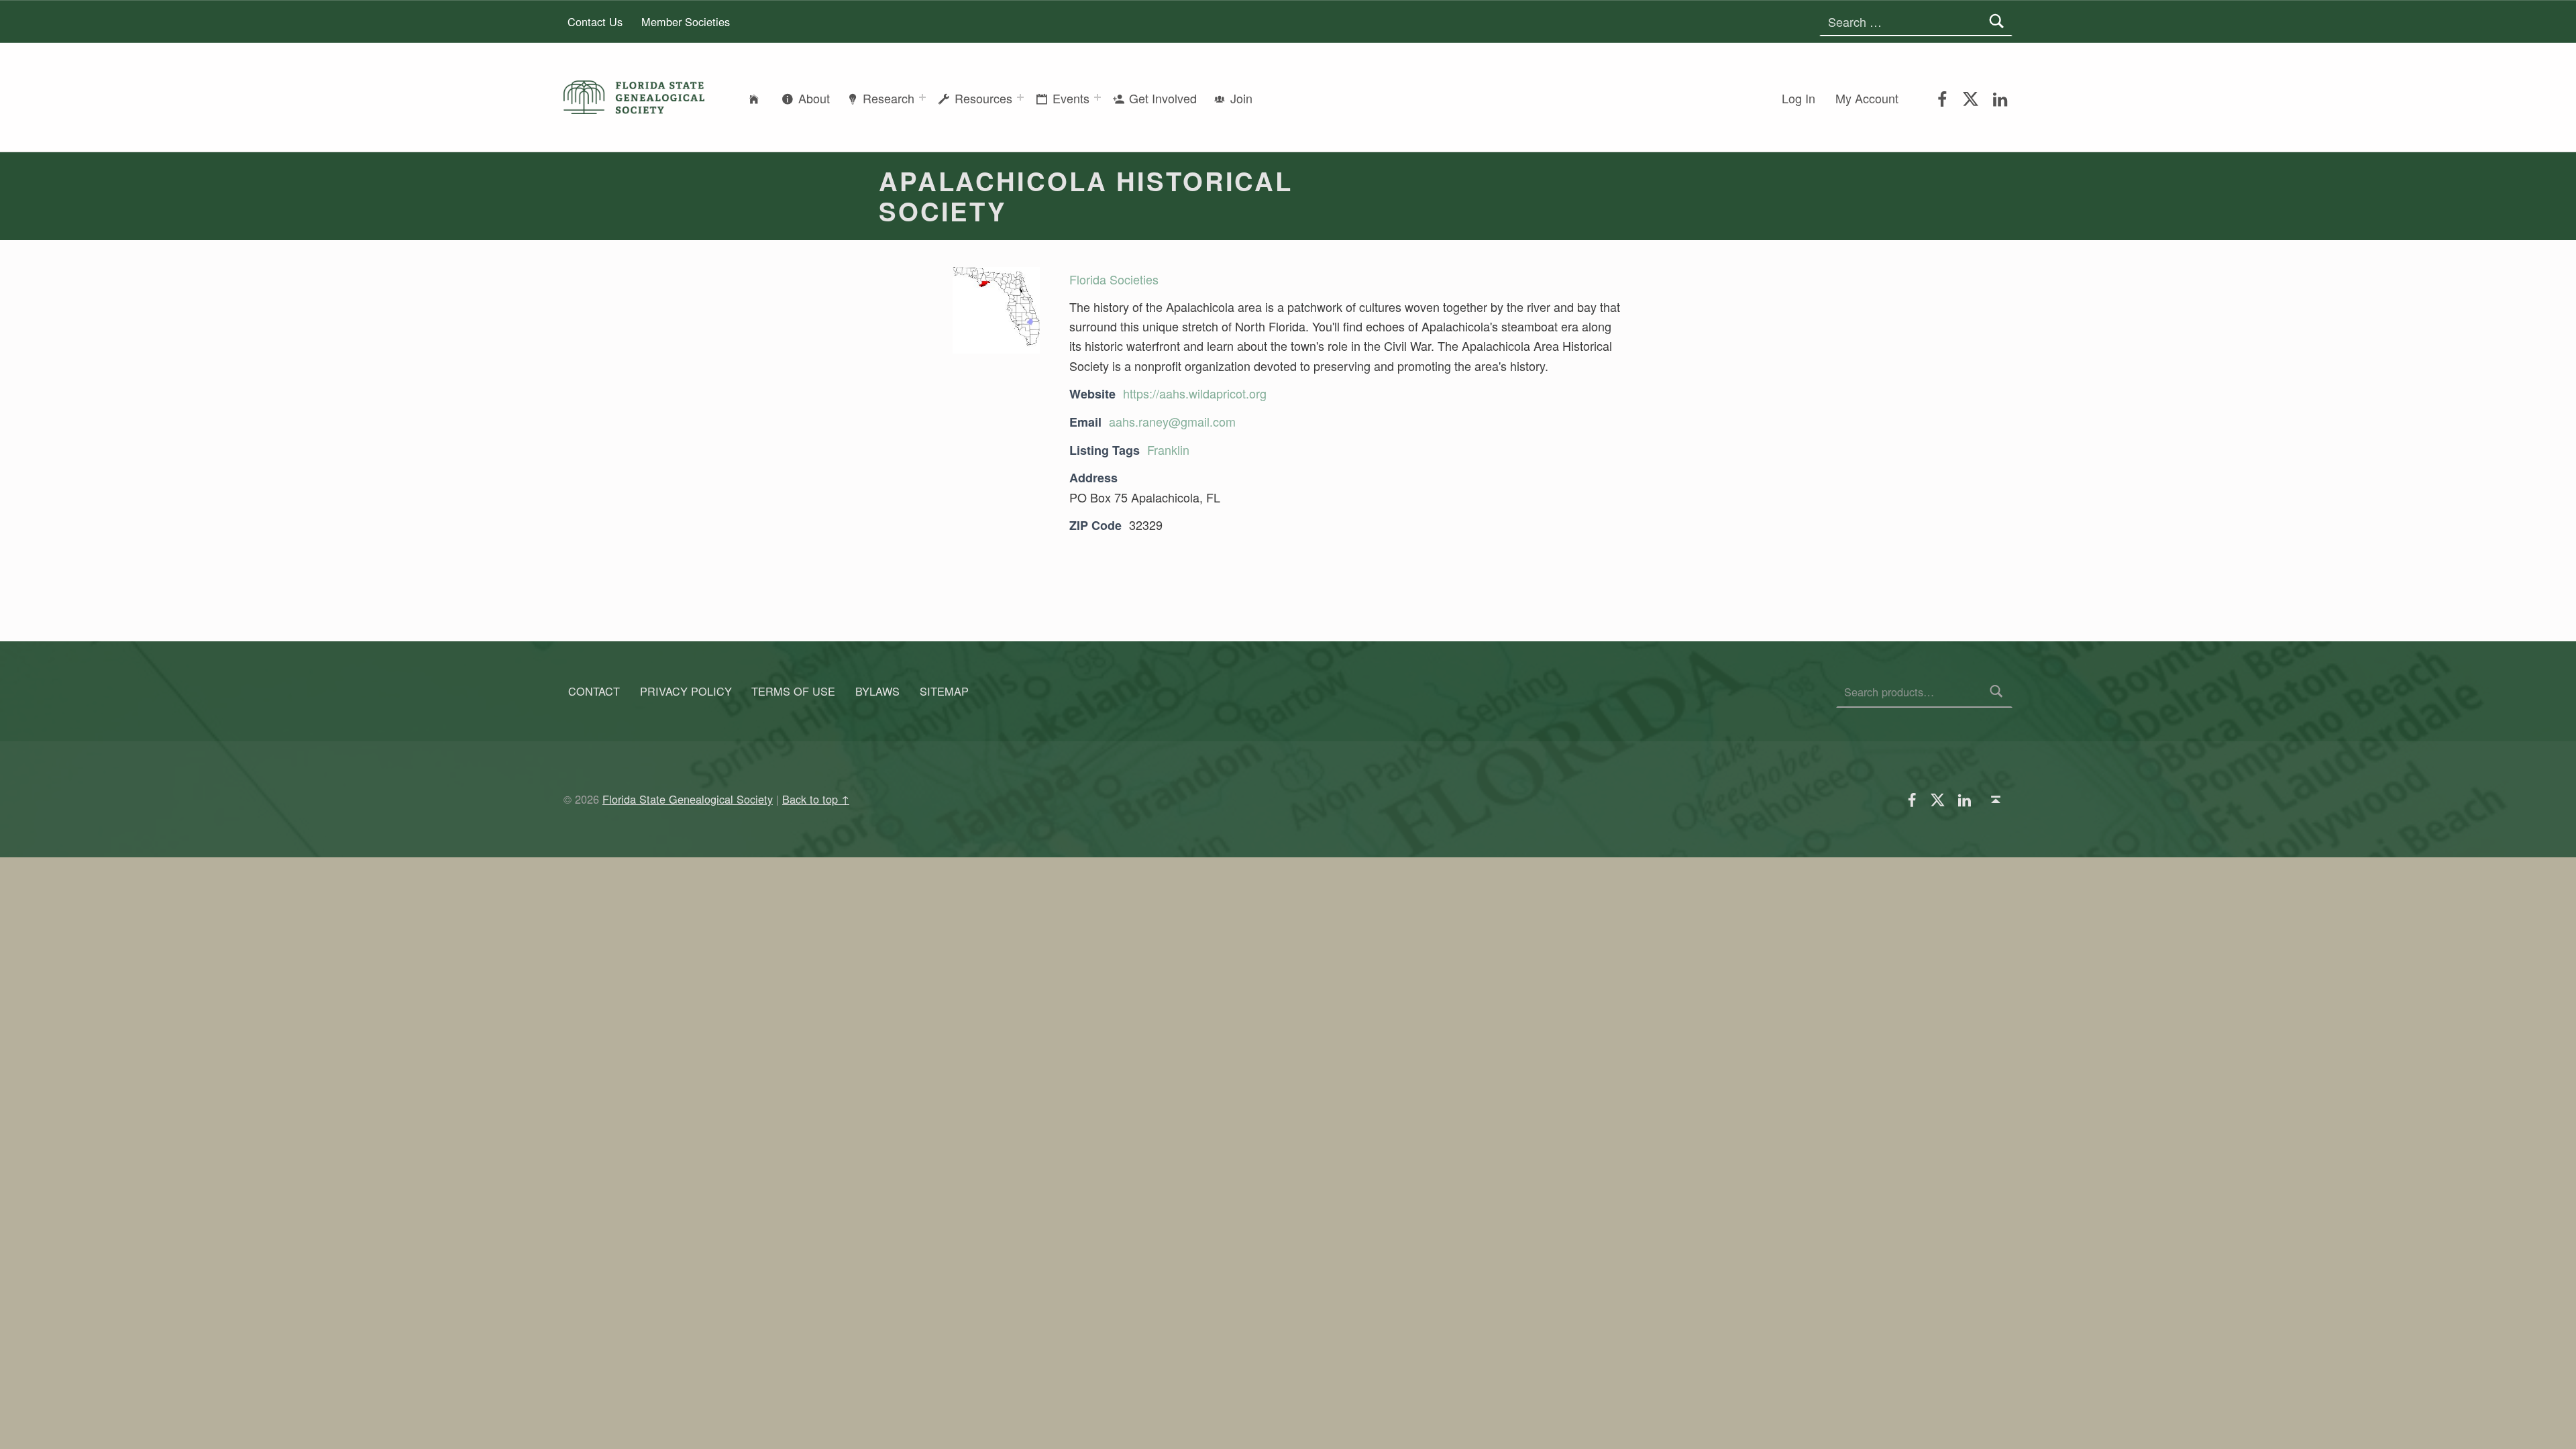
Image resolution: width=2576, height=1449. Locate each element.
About (814, 98)
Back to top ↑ (816, 799)
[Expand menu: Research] (922, 97)
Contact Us (595, 21)
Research (889, 98)
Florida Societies (1114, 279)
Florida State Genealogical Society (688, 799)
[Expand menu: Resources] (1020, 97)
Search (1997, 692)
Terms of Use (793, 692)
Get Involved (1163, 98)
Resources (983, 98)
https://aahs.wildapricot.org (1195, 393)
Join (1241, 98)
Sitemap (944, 692)
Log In (1799, 98)
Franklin (1168, 449)
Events (1071, 98)
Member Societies (686, 21)
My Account (1867, 98)
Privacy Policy (686, 692)
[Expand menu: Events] (1097, 97)
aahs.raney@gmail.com (1172, 421)
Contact (594, 692)
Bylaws (877, 692)
